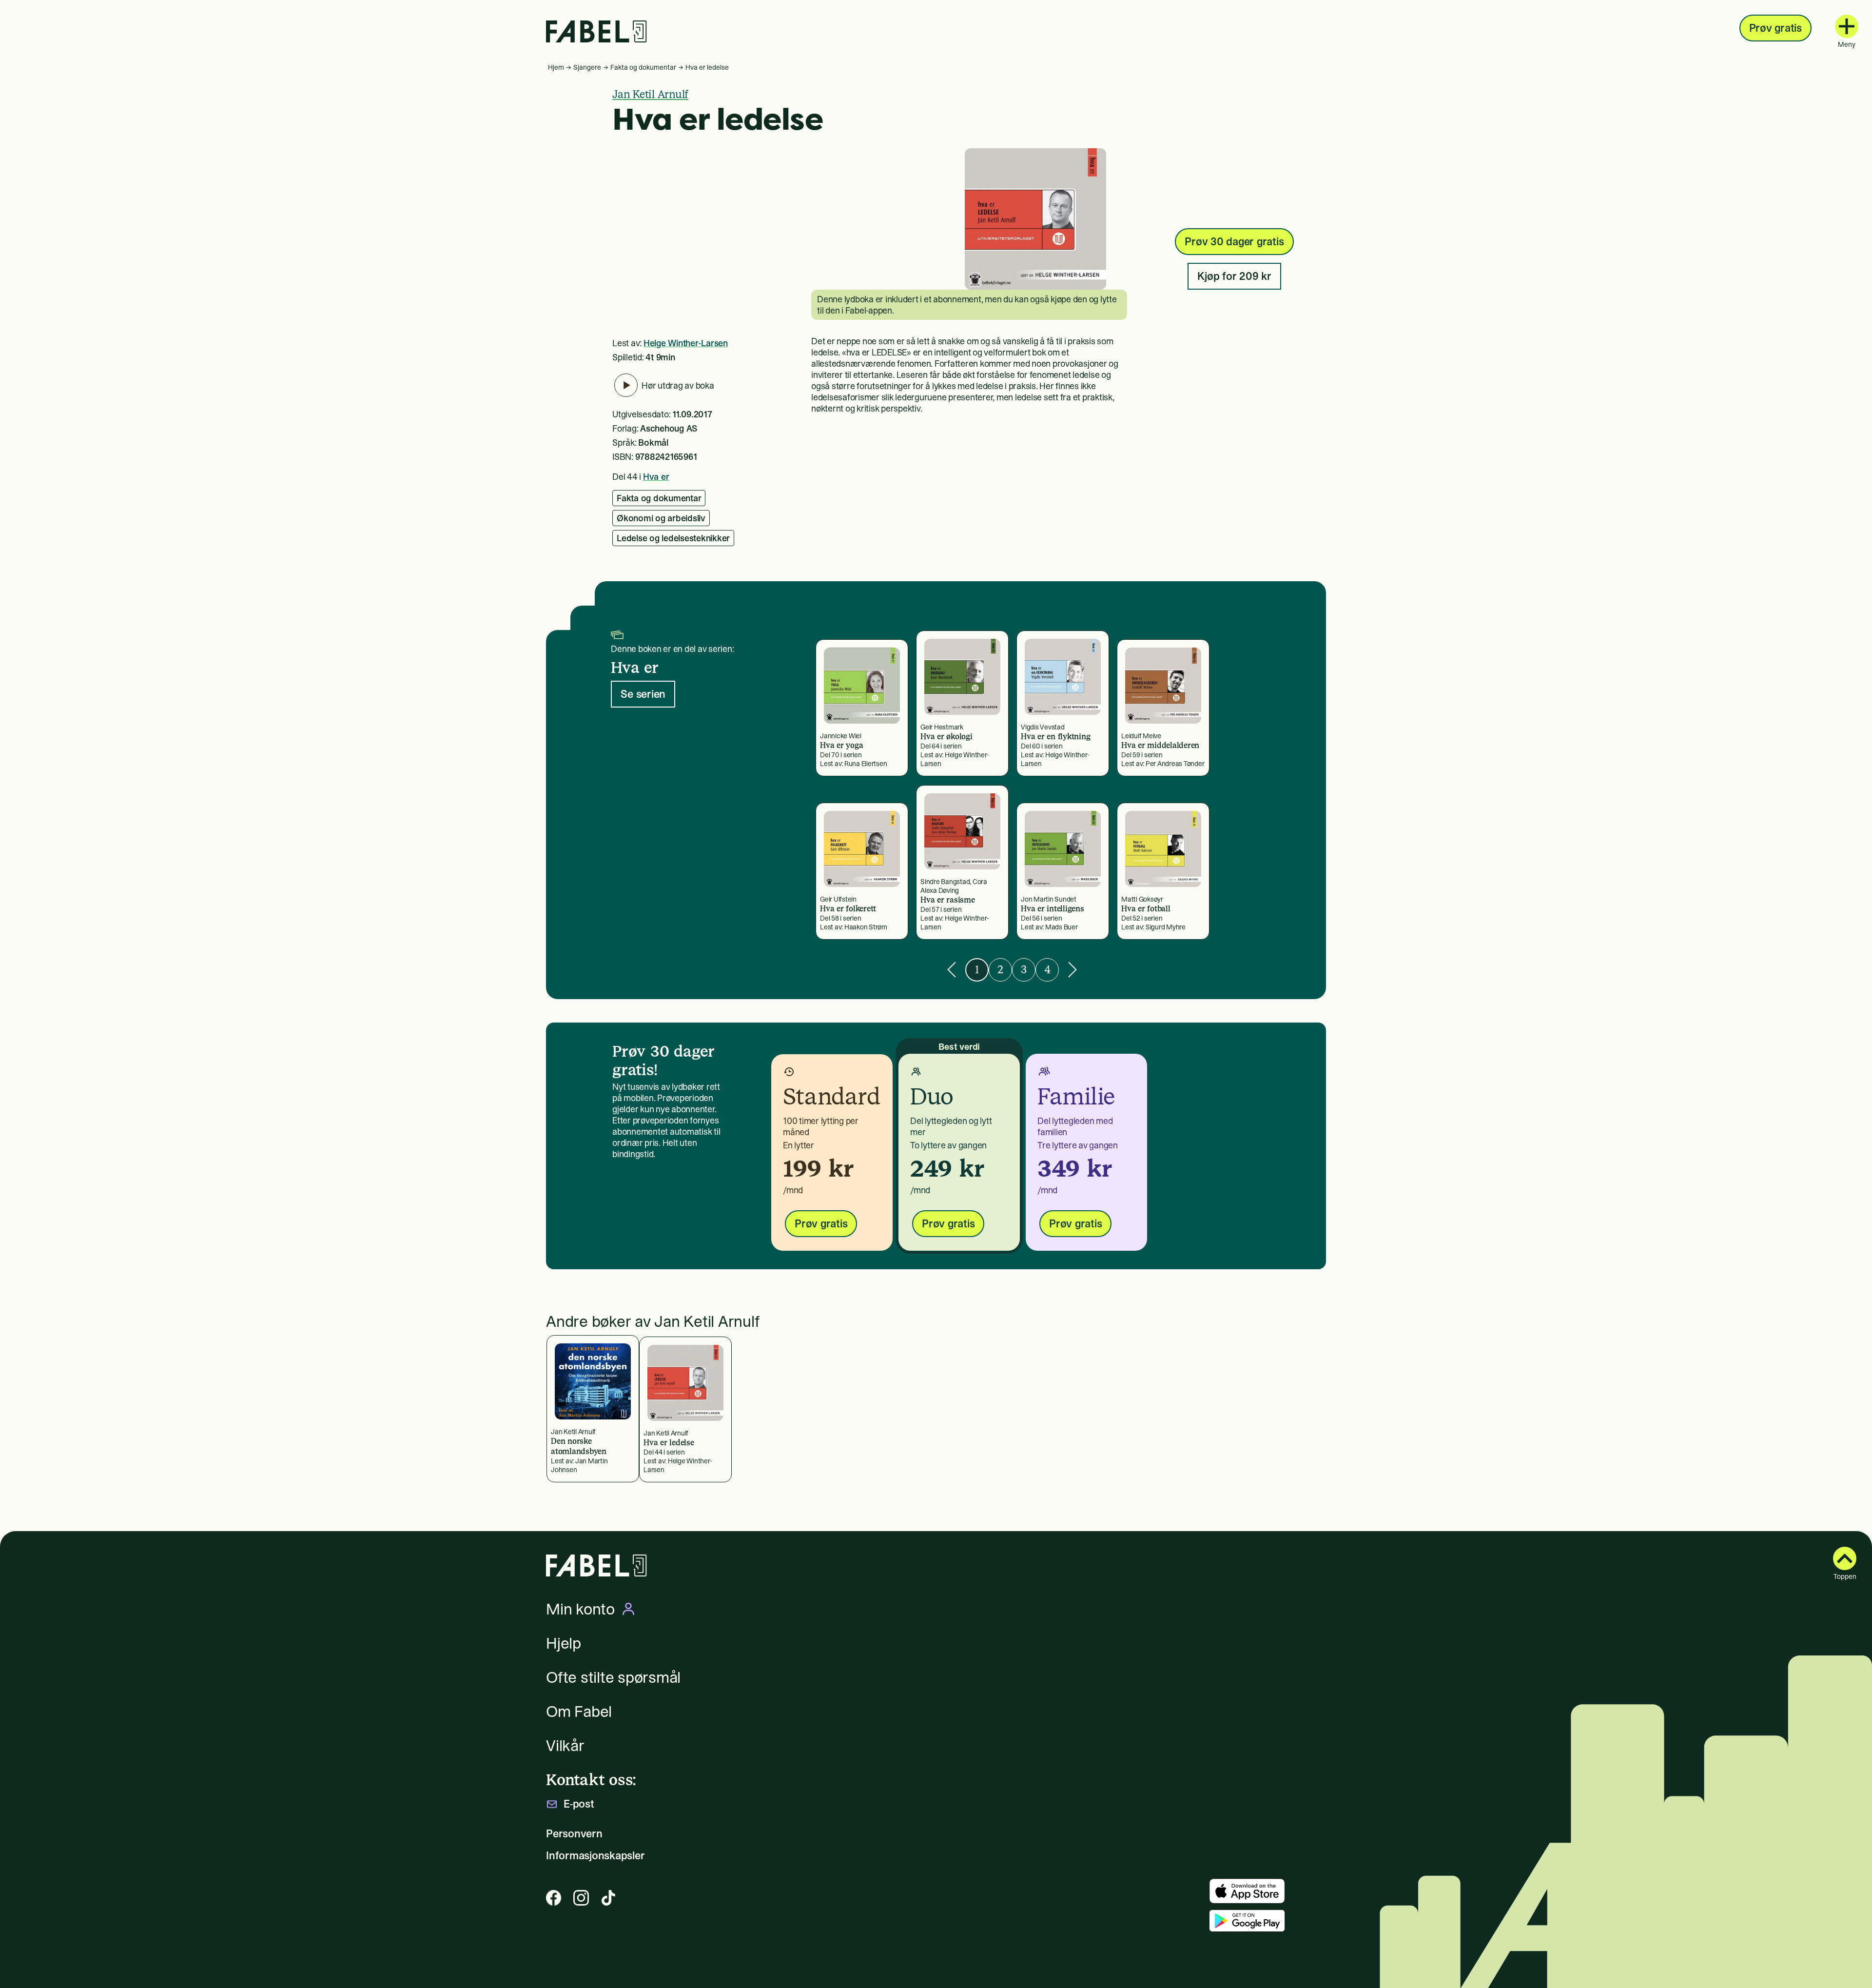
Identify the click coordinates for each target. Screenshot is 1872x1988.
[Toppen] (1845, 1558)
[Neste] (1072, 970)
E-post (579, 1804)
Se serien (643, 694)
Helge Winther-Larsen (686, 343)
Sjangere (587, 67)
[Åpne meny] (1847, 26)
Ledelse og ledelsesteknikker (673, 538)
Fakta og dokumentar (643, 67)
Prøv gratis (1775, 28)
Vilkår (565, 1746)
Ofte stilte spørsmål (613, 1677)
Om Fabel (579, 1712)
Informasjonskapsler (595, 1856)
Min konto (580, 1609)
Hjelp (564, 1643)
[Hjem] (596, 31)
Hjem (556, 67)
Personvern (574, 1834)
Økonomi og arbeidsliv (661, 518)
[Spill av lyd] (626, 385)
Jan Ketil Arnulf (650, 94)
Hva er (656, 477)
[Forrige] (952, 970)
